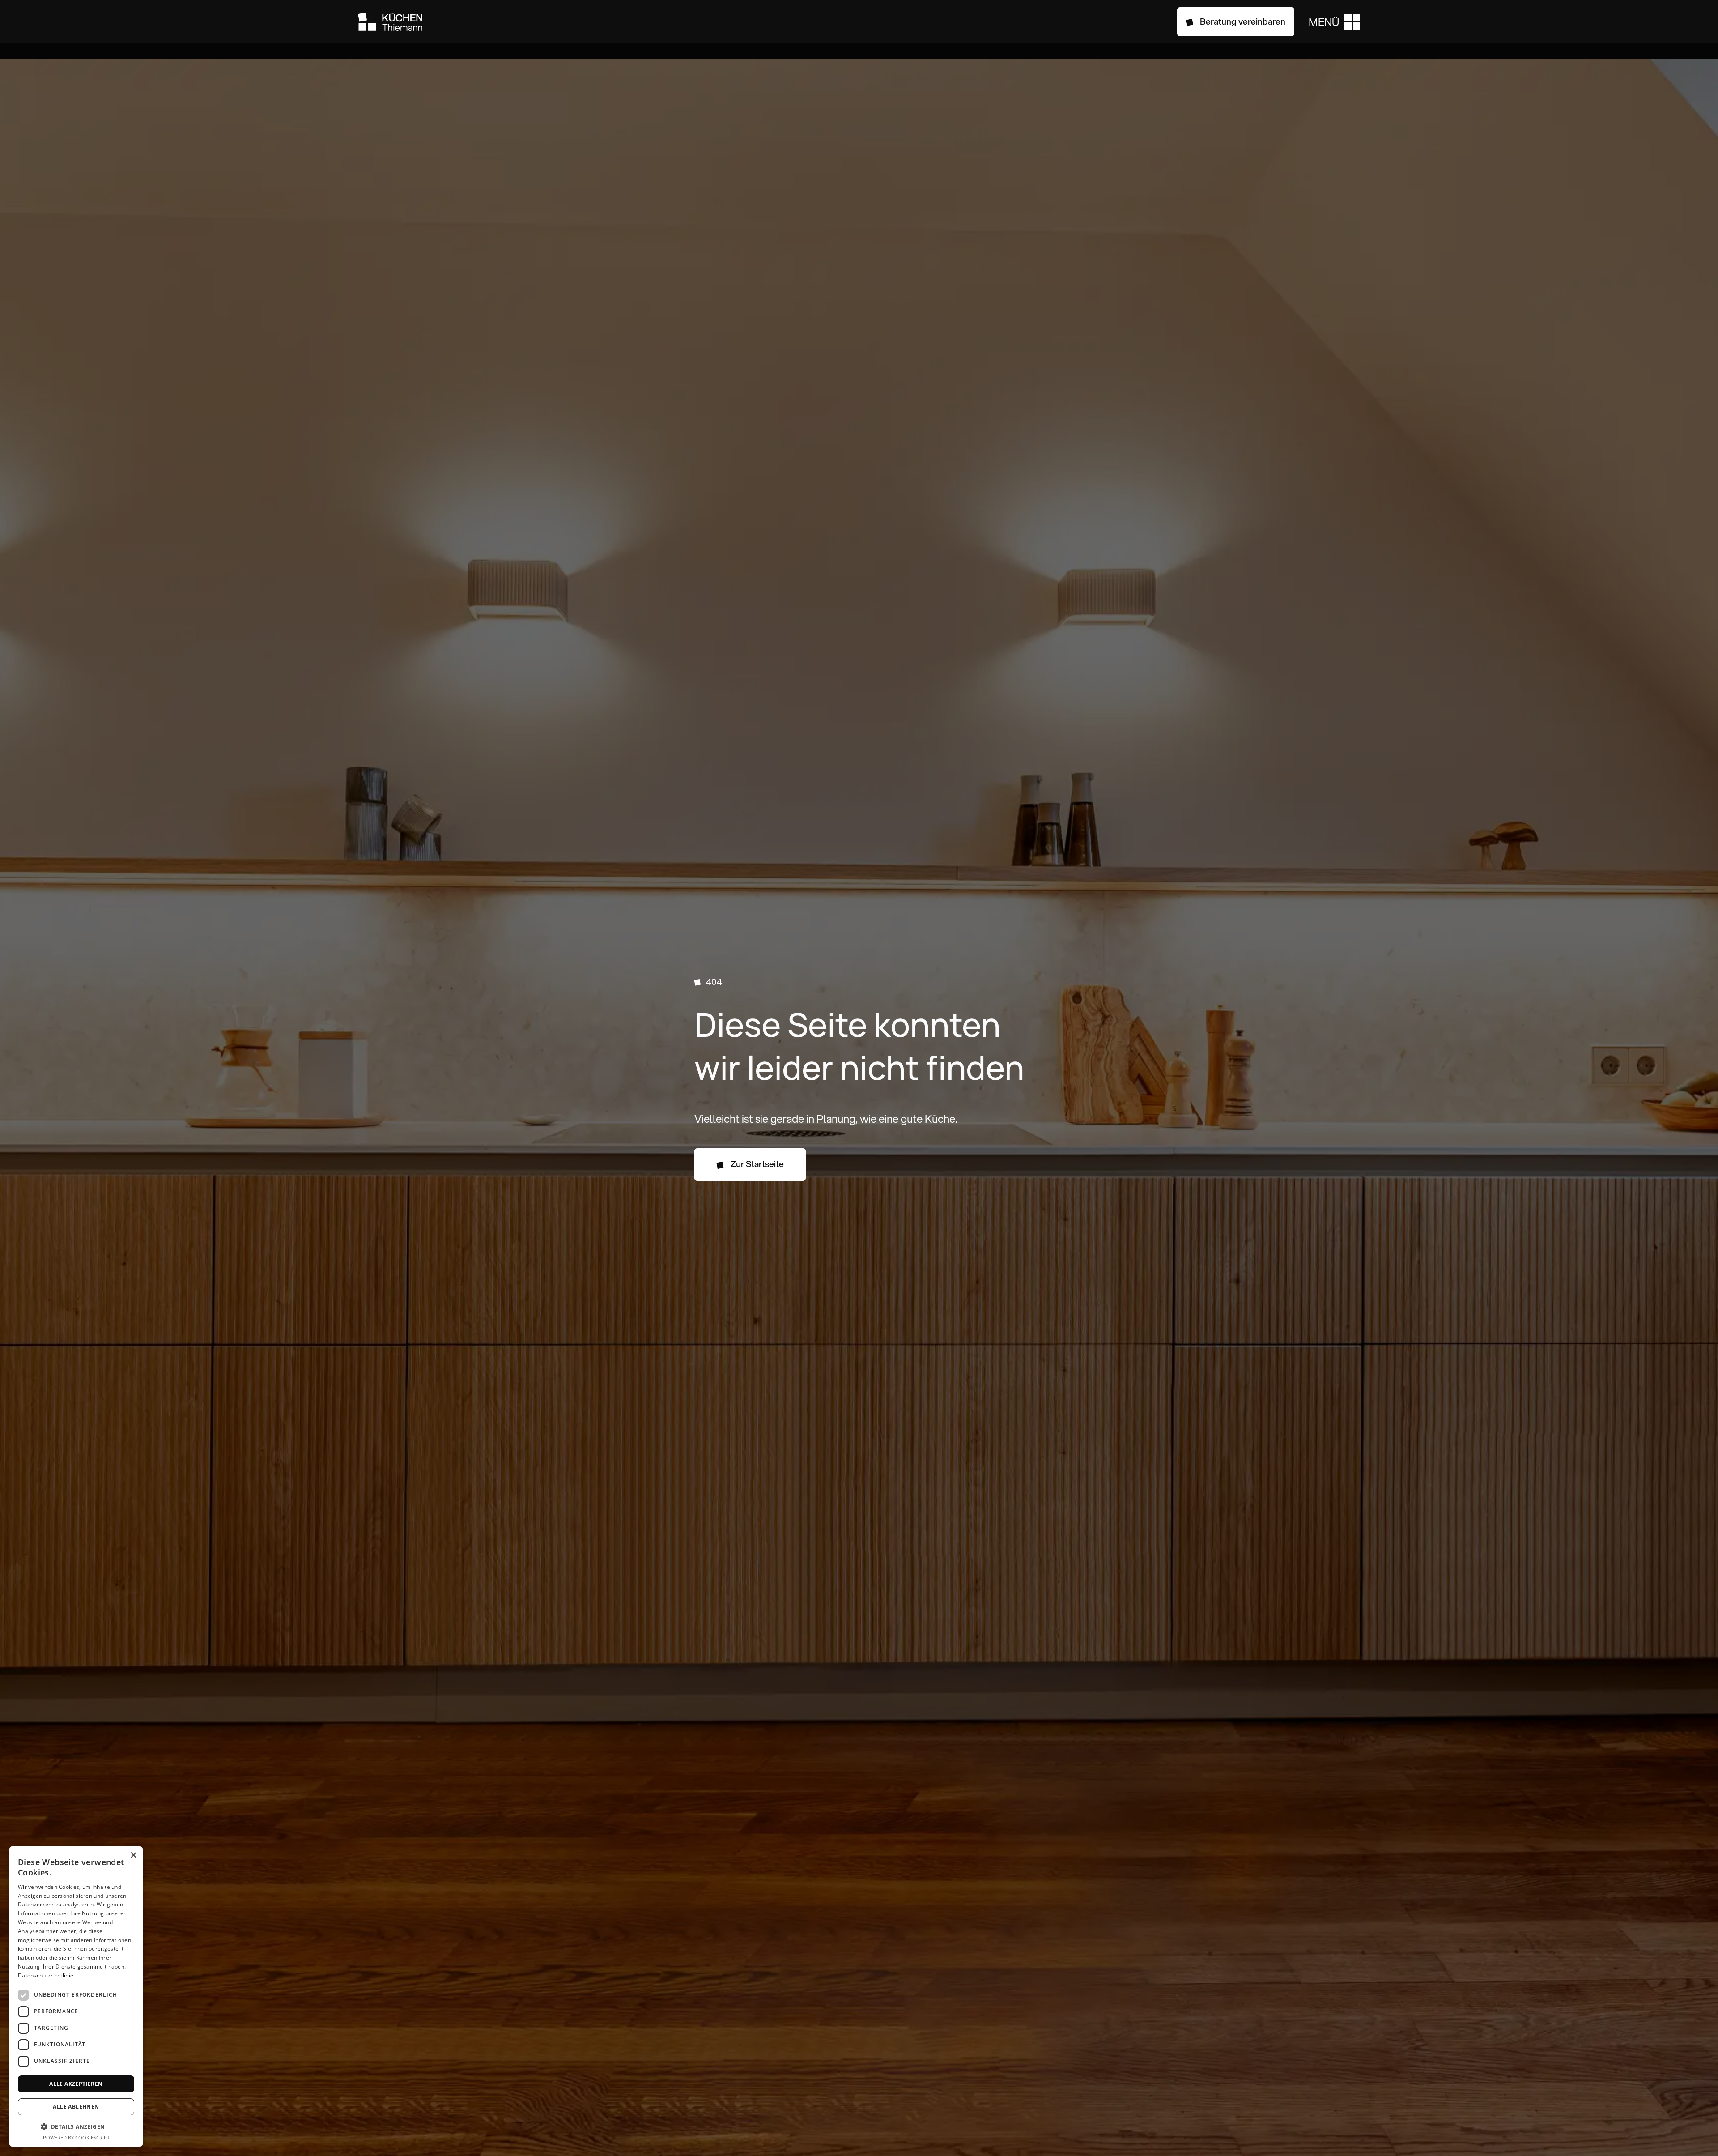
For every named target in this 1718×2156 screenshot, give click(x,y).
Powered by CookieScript (76, 2137)
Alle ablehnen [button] (76, 2107)
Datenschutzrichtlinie (46, 1975)
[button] (1334, 22)
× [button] (133, 1856)
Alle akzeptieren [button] (76, 2084)
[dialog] (76, 1996)
